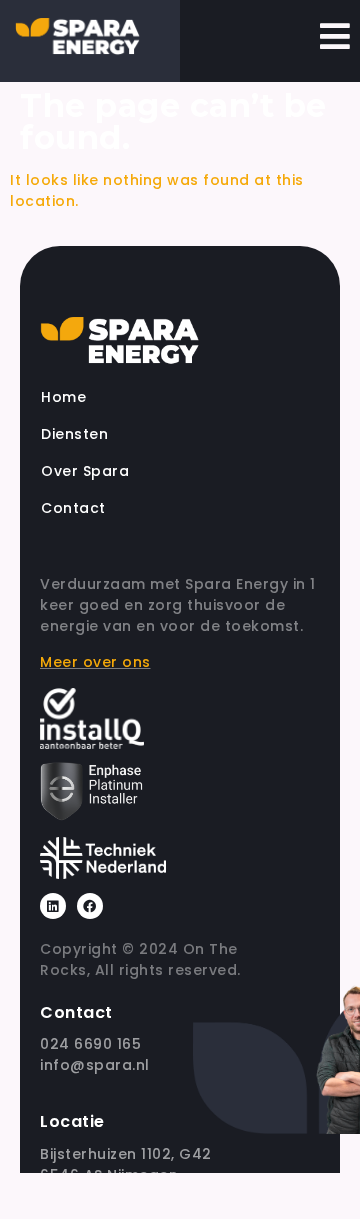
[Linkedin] (53, 906)
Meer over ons (95, 662)
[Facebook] (90, 906)
